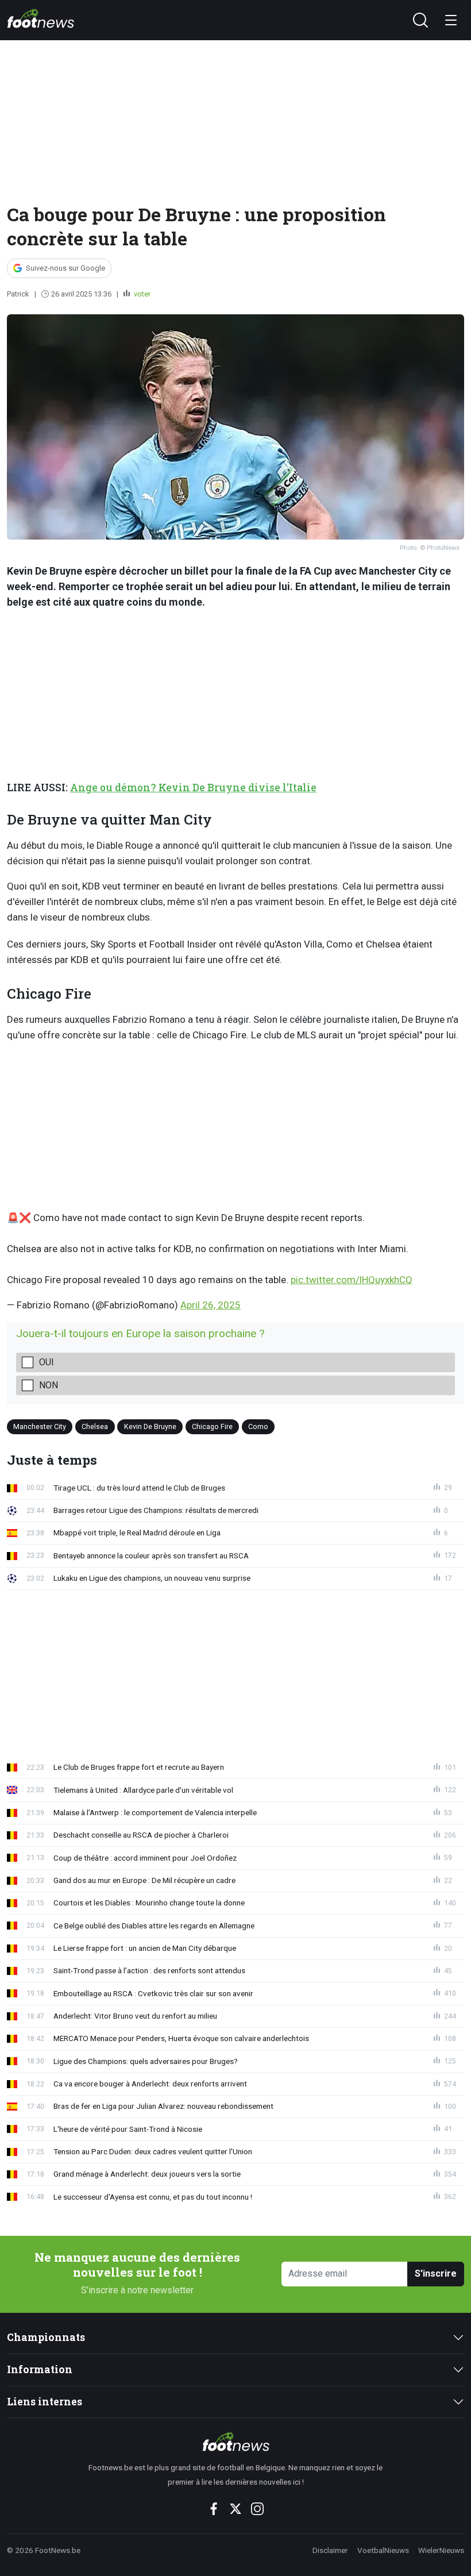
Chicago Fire (212, 1426)
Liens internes (45, 2402)
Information (40, 2369)
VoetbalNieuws (383, 2550)
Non (49, 1385)
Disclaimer (330, 2550)
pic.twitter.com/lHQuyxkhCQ (352, 1280)
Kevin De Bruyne (150, 1426)
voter (141, 294)
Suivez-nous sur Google (65, 268)
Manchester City (40, 1426)
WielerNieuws (441, 2550)
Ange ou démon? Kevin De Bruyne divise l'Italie (193, 788)
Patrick (18, 294)
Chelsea (95, 1426)
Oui (47, 1362)
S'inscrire (436, 2273)
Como (258, 1426)
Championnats (46, 2337)
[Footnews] (236, 2442)
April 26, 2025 (211, 1305)
